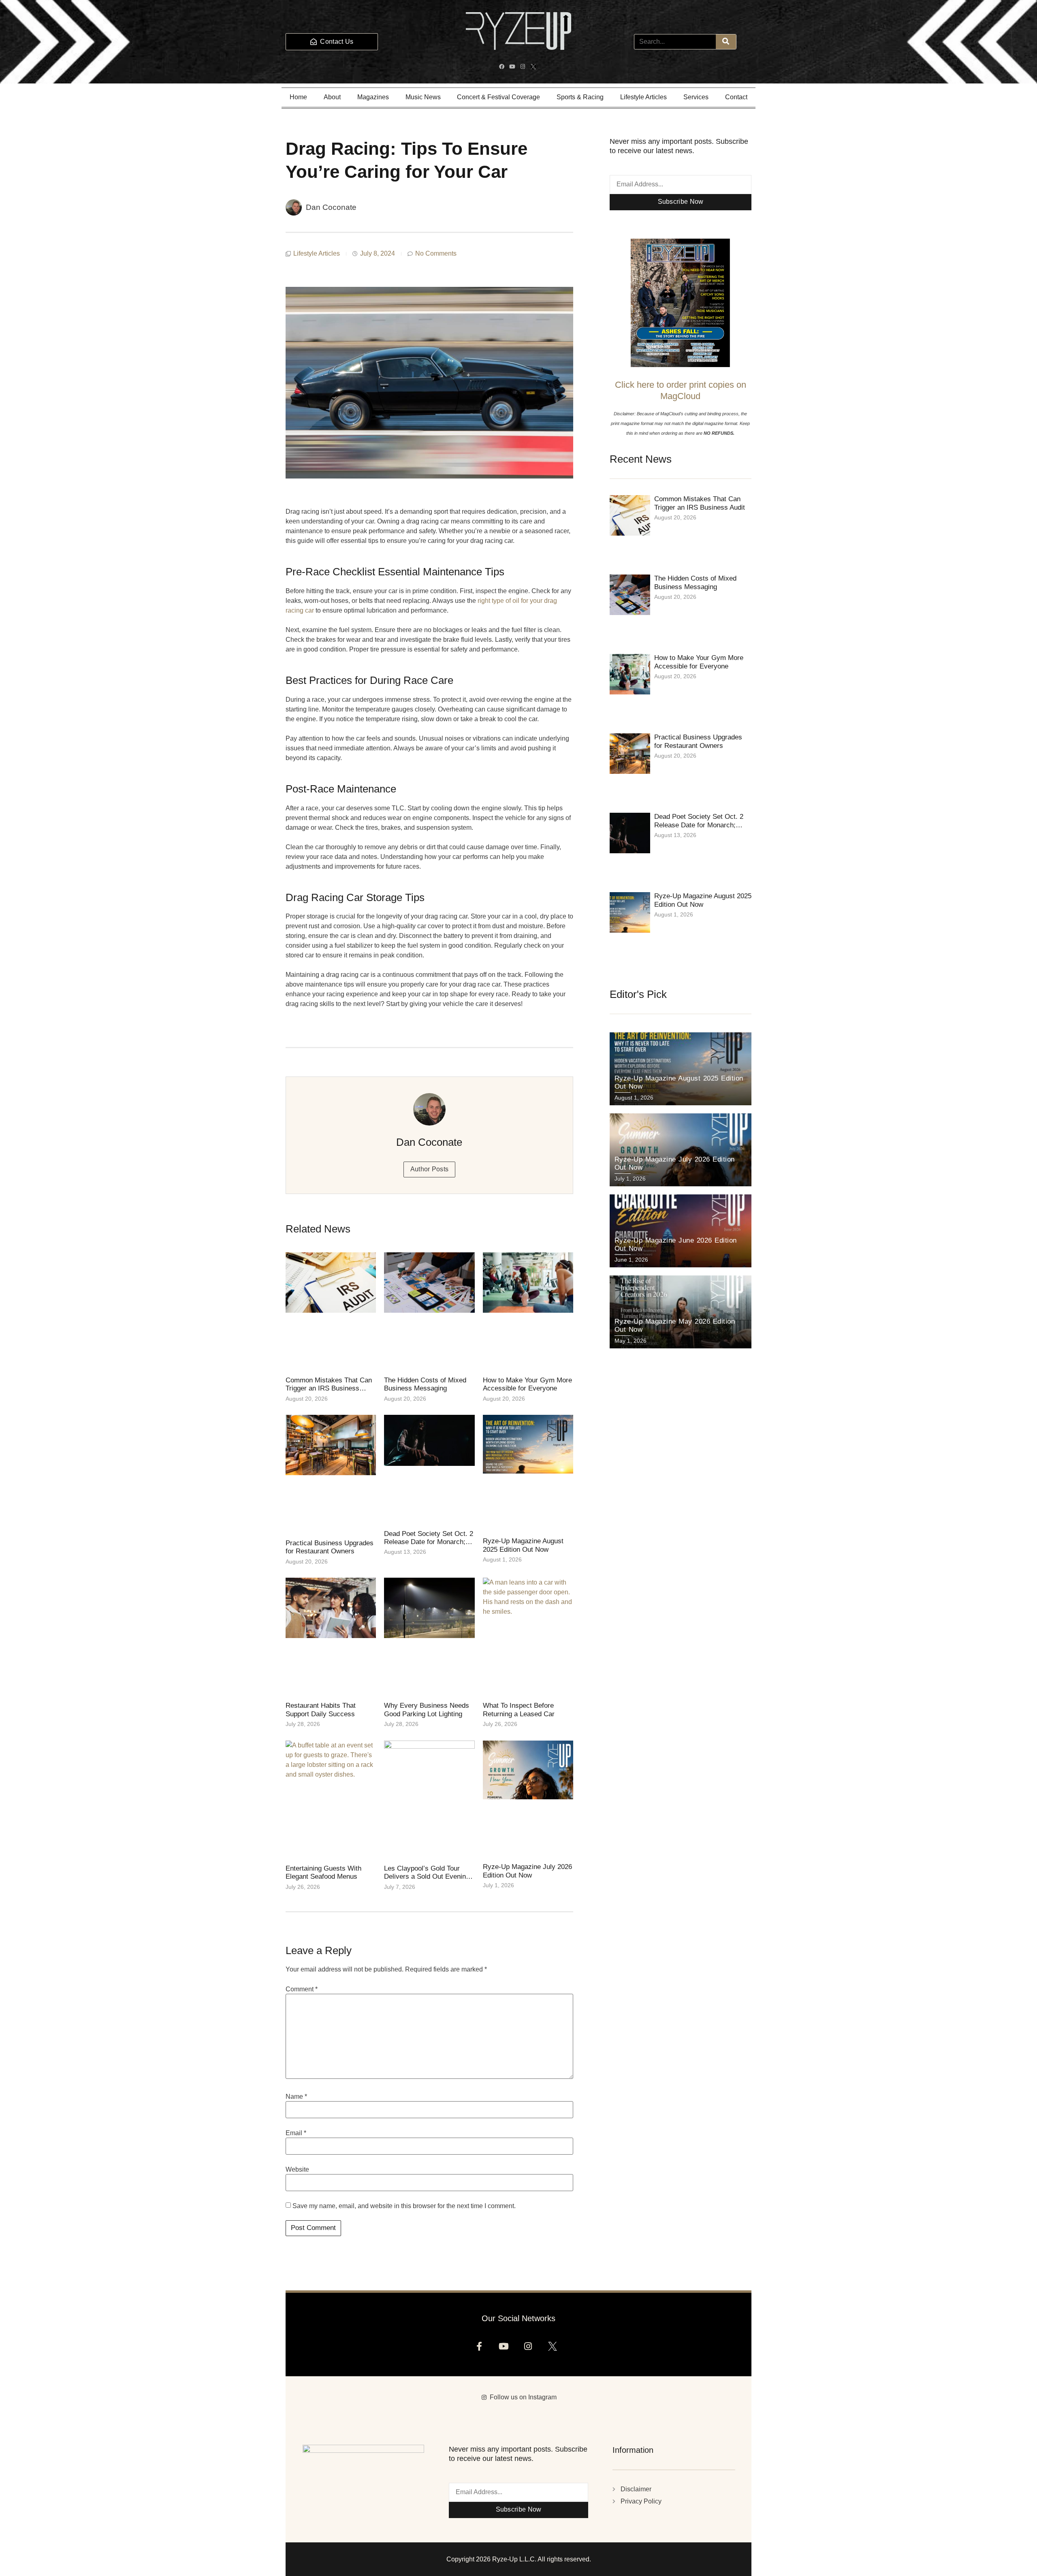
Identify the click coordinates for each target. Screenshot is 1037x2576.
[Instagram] (524, 68)
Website (297, 2170)
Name (296, 2097)
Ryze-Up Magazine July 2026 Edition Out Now (527, 1871)
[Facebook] (503, 68)
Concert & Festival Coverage (498, 97)
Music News (423, 97)
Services (696, 97)
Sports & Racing (580, 97)
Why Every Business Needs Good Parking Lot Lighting (427, 1710)
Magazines (373, 97)
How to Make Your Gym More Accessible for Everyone (527, 1384)
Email (296, 2133)
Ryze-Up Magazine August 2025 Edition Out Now (523, 1545)
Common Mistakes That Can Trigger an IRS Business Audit (329, 1388)
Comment (302, 1989)
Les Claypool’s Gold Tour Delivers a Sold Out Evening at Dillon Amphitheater (427, 1877)
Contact (736, 97)
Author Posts (430, 1169)
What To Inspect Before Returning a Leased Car (519, 1710)
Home (298, 97)
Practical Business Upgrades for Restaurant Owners (330, 1547)
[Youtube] (513, 68)
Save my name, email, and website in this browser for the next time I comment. (404, 2206)
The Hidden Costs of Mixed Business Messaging (425, 1384)
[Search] (726, 42)
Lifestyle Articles (643, 97)
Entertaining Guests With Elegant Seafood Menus (323, 1872)
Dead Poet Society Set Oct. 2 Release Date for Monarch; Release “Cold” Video (429, 1542)
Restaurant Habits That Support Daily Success (321, 1710)
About (332, 97)
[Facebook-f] (482, 2349)
